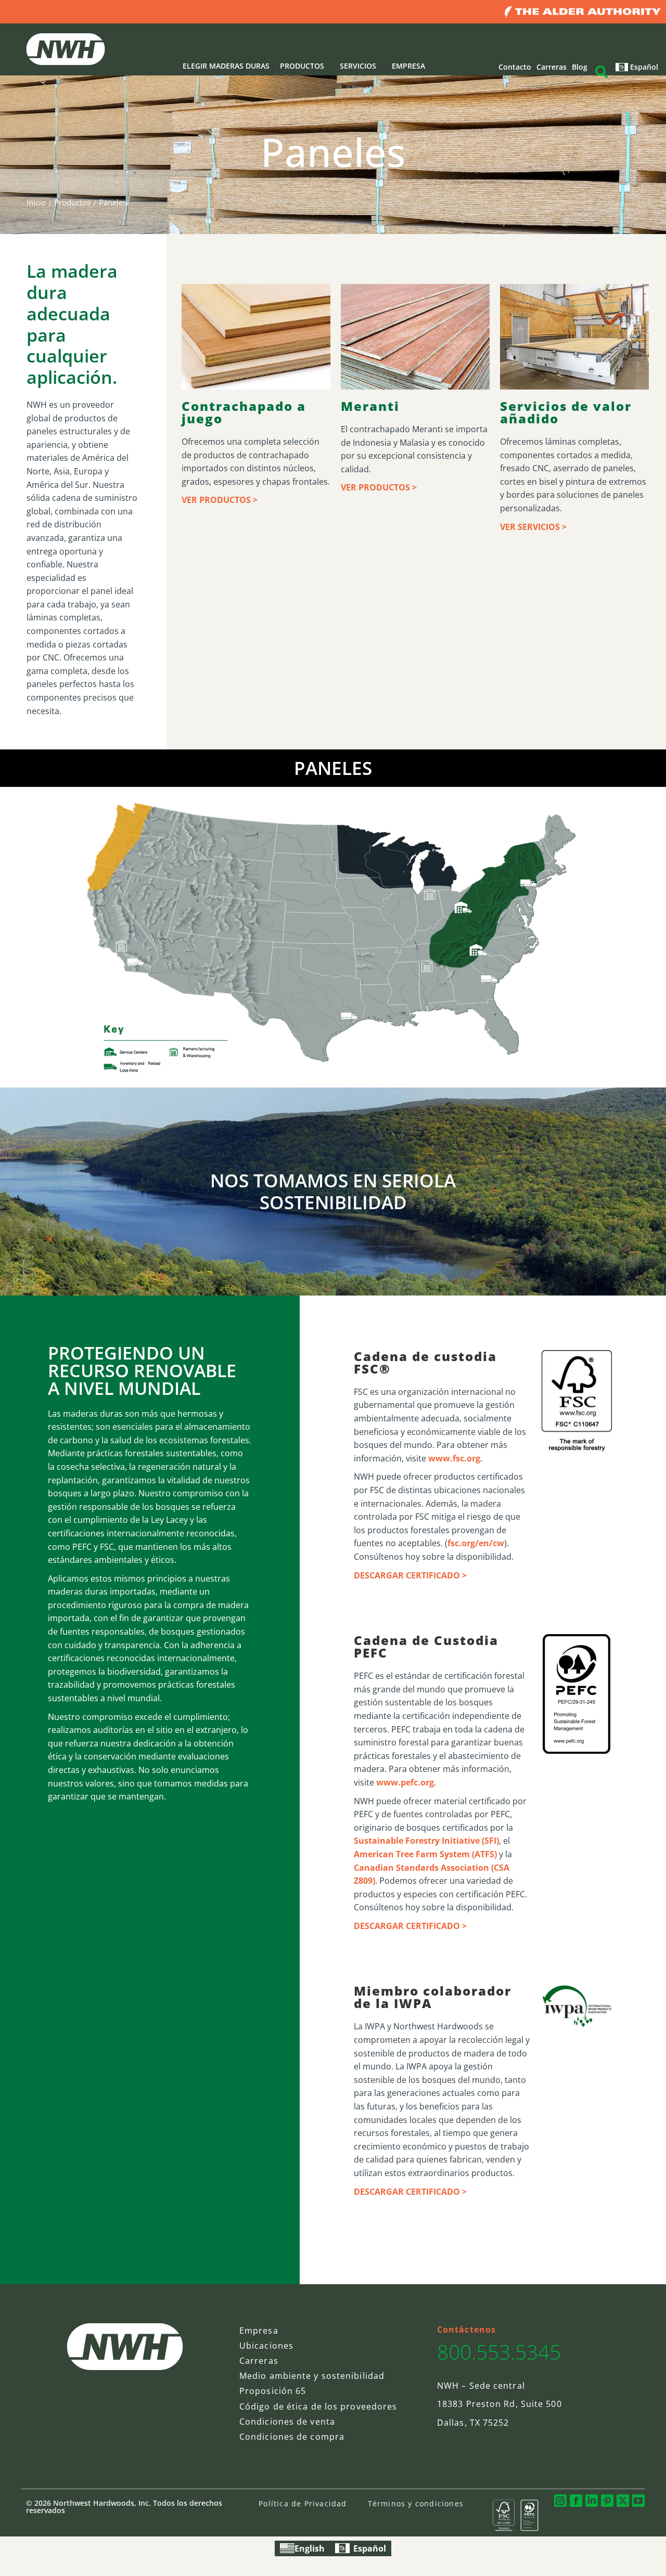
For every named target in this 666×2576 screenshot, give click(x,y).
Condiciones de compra (292, 2437)
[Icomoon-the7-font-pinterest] (607, 2501)
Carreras (552, 67)
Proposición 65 (273, 2391)
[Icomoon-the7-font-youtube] (638, 2501)
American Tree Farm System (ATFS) (425, 1854)
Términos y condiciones (416, 2503)
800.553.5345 (499, 2352)
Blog (580, 67)
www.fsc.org (454, 1458)
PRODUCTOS (302, 66)
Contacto (515, 67)
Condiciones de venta (287, 2422)
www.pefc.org (405, 1782)
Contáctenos (466, 2329)
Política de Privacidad (303, 2503)
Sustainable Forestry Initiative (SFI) (426, 1841)
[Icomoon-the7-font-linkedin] (592, 2501)
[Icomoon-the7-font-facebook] (576, 2501)
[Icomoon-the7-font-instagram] (560, 2501)
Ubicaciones (266, 2346)
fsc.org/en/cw (476, 1543)
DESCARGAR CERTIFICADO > (410, 1575)
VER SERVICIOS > (533, 527)
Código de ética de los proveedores (318, 2406)
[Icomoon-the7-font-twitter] (623, 2501)
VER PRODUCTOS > (220, 500)
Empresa (259, 2331)
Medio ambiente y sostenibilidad (312, 2376)
